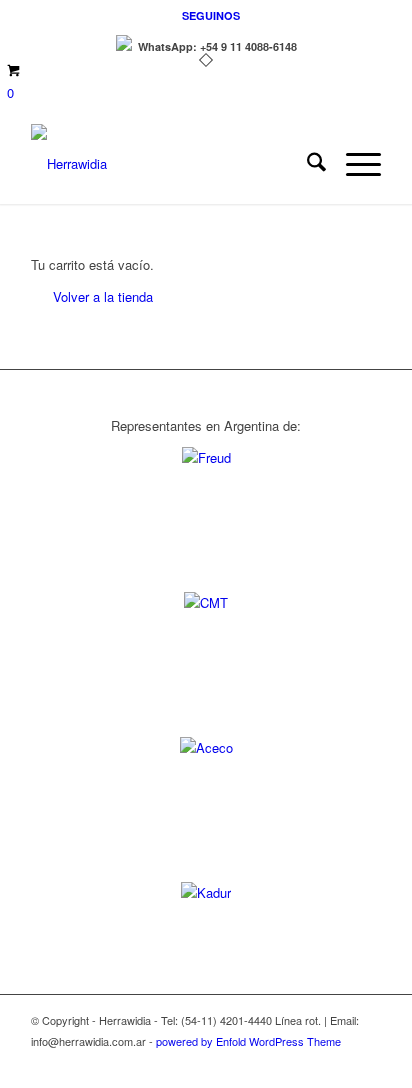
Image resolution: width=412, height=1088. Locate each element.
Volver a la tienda (103, 296)
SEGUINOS (211, 15)
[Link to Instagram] (366, 1063)
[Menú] (353, 164)
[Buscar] (306, 164)
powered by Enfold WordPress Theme (248, 1041)
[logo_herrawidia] (171, 164)
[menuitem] (211, 15)
